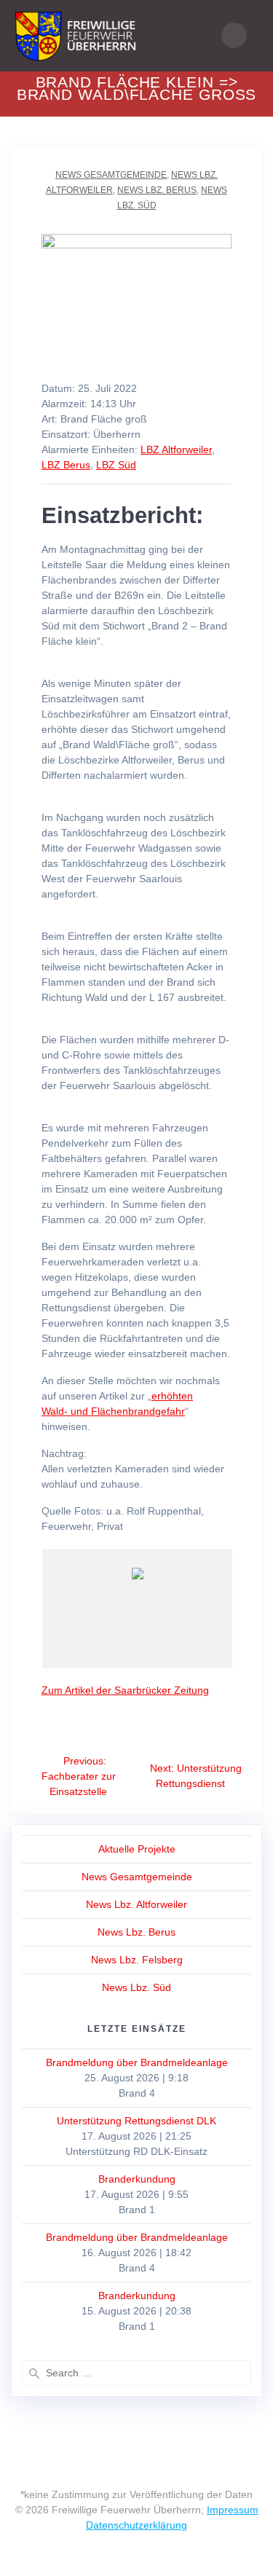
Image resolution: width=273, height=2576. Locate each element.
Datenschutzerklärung (136, 2525)
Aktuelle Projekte (137, 1849)
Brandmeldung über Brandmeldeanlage (137, 2062)
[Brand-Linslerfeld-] (158, 1635)
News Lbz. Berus (157, 190)
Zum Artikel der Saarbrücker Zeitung (125, 1690)
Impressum (233, 2510)
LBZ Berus (66, 465)
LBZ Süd (116, 465)
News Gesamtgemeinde (111, 175)
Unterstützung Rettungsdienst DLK (136, 2121)
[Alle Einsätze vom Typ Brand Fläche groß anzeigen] (154, 420)
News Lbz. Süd (136, 1987)
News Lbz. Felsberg (137, 1960)
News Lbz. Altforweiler (136, 1904)
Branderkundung (137, 2179)
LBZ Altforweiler (176, 449)
